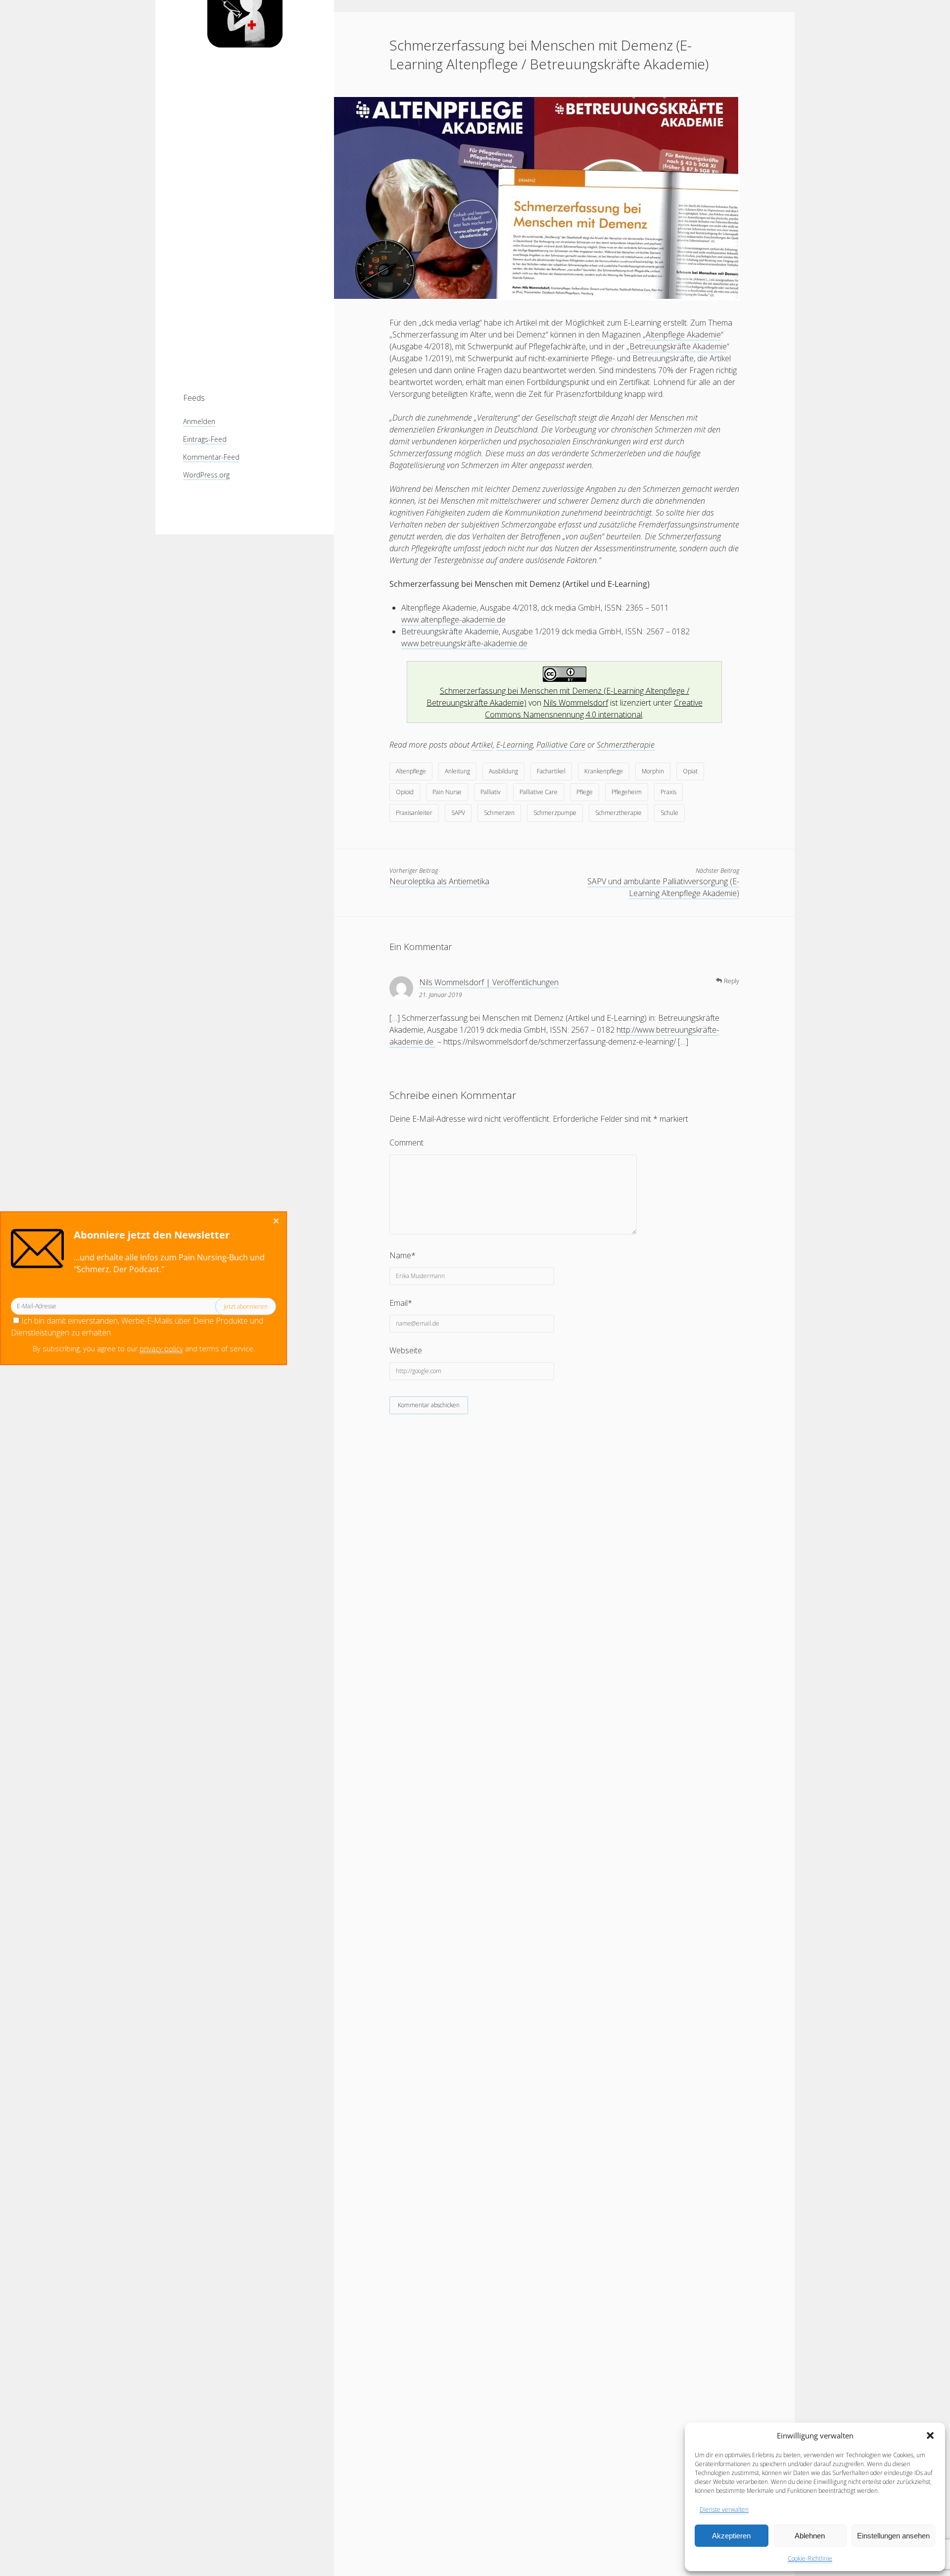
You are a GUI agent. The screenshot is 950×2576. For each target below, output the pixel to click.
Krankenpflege (604, 771)
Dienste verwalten (724, 2509)
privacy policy (161, 1349)
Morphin (653, 771)
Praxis (668, 792)
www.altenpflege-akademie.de (453, 620)
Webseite (406, 1350)
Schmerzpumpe (555, 813)
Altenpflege (411, 771)
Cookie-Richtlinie (810, 2558)
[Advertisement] (245, 220)
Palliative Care (561, 745)
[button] (930, 2435)
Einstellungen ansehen (893, 2536)
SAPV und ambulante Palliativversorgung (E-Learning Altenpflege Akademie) (663, 887)
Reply (732, 981)
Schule (669, 813)
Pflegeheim (627, 792)
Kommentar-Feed (211, 457)
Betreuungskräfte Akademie (678, 346)
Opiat (690, 771)
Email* (401, 1303)
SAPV (458, 813)
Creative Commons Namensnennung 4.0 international (594, 709)
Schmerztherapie (626, 745)
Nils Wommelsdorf (576, 703)
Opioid (405, 792)
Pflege (585, 792)
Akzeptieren (731, 2536)
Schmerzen (499, 813)
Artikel (482, 745)
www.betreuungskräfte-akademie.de (464, 643)
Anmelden (199, 421)
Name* (403, 1255)
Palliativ (491, 792)
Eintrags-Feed (205, 439)
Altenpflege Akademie (683, 334)
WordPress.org (206, 475)
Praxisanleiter (414, 813)
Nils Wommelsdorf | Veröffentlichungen (489, 982)
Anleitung (457, 771)
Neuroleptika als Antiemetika (439, 881)
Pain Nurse (447, 792)
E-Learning (515, 745)
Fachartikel (551, 771)
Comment (406, 1143)
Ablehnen (810, 2536)
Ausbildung (503, 771)
